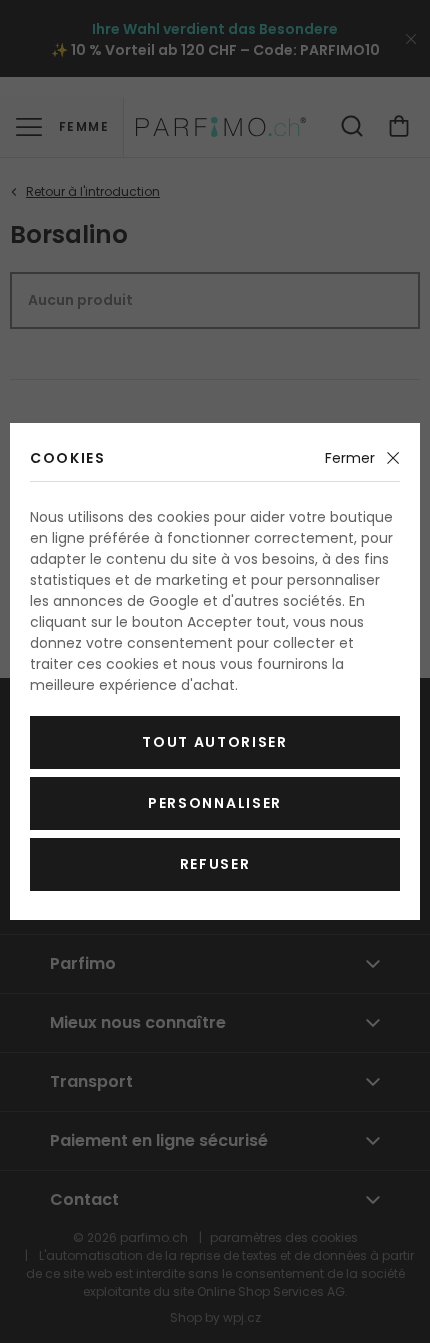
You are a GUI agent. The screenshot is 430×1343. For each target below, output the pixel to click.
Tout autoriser (215, 742)
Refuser (215, 864)
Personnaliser (215, 803)
